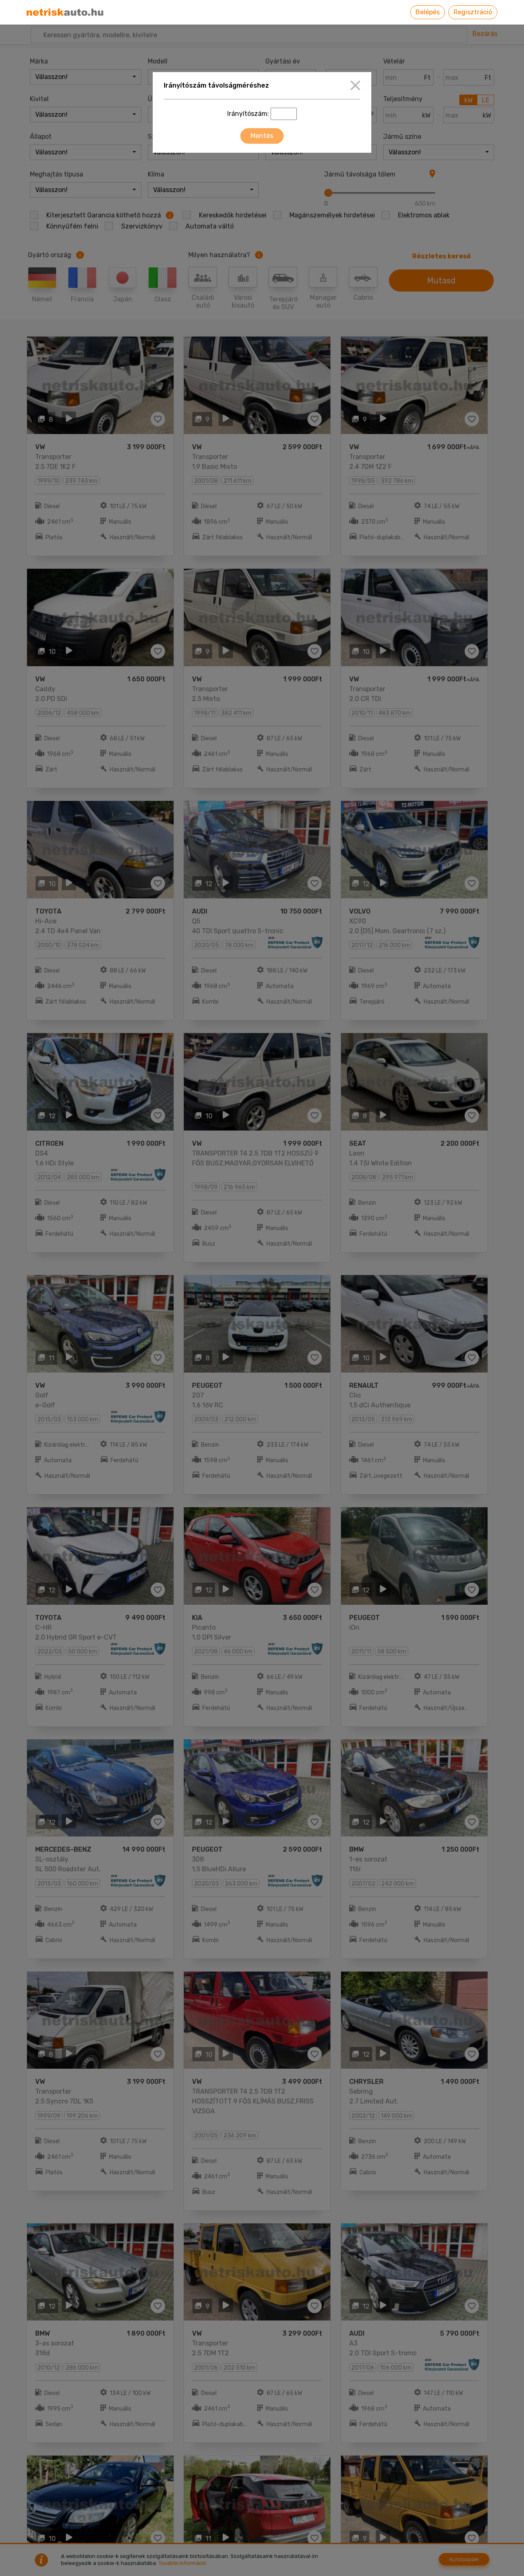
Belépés (428, 12)
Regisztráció (473, 12)
